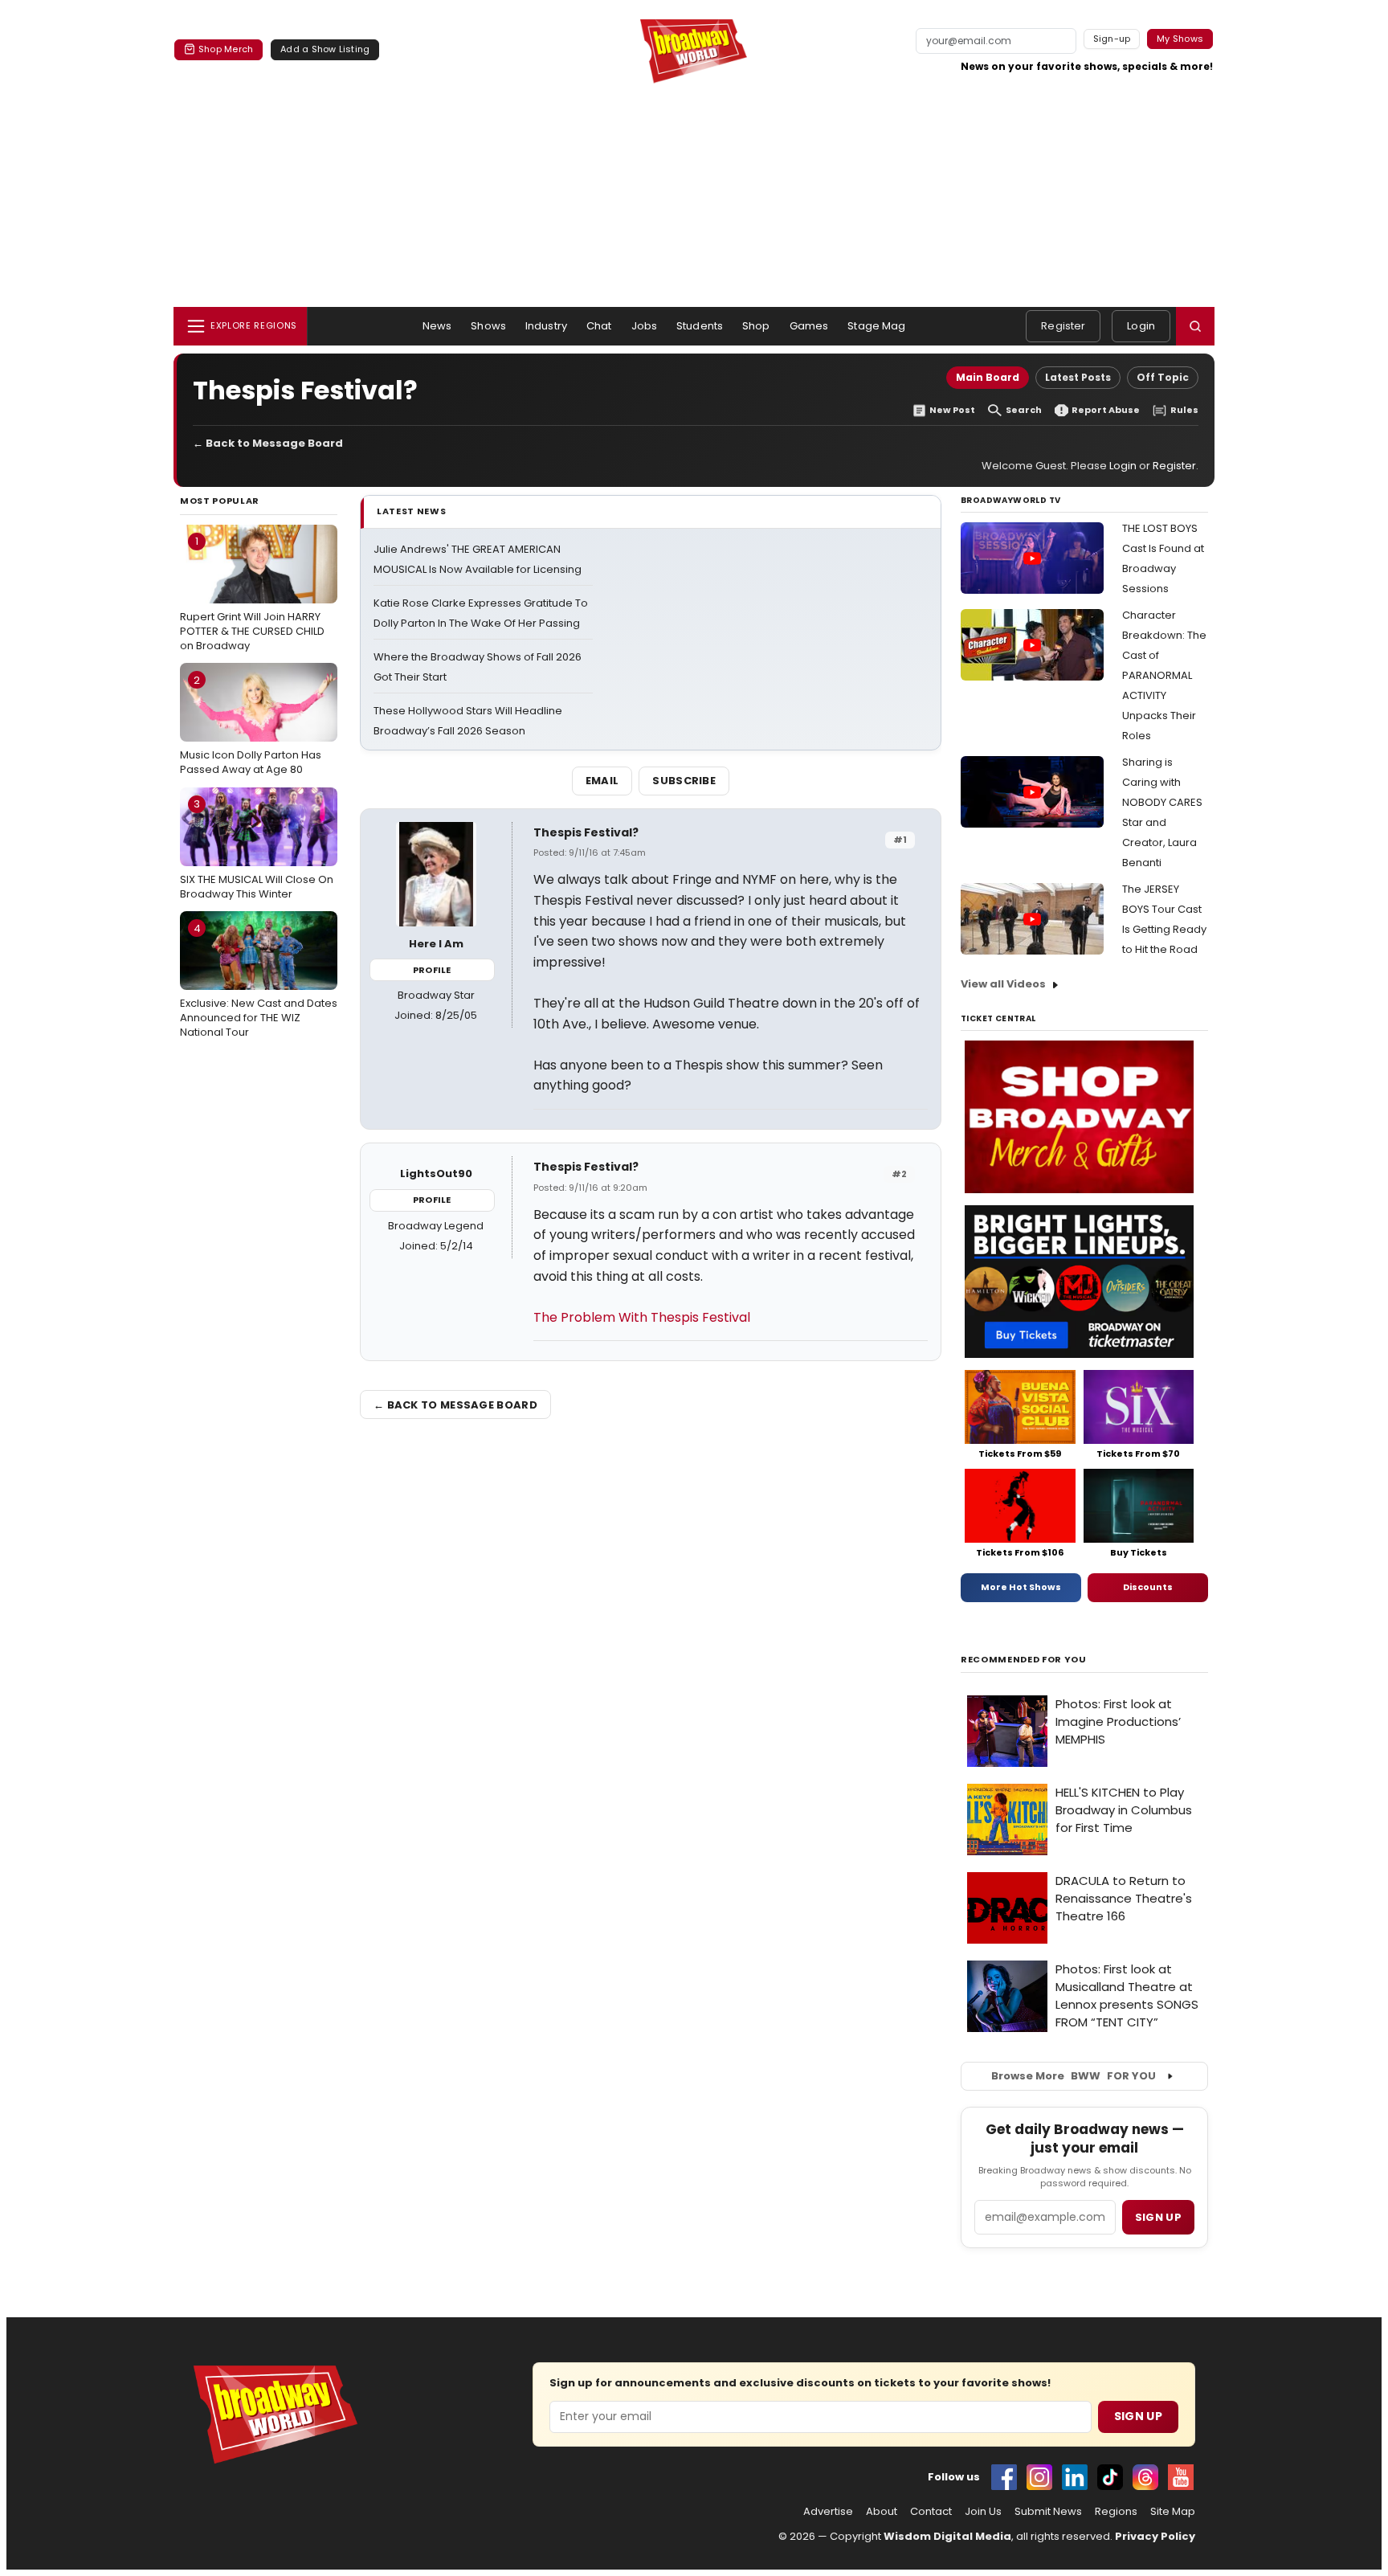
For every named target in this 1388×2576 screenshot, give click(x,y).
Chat (599, 326)
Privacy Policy (1155, 2536)
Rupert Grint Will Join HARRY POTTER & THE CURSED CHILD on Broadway (252, 593)
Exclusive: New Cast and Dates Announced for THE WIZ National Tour (259, 980)
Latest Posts (1078, 377)
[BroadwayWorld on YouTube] (1181, 2477)
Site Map (1173, 2512)
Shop (756, 326)
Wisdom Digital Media (947, 2536)
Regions (1116, 2512)
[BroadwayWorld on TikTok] (1110, 2477)
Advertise (828, 2512)
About (882, 2512)
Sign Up (1138, 2416)
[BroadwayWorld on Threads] (1145, 2477)
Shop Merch (226, 49)
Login (1141, 326)
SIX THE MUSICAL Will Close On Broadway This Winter (257, 848)
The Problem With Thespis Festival (642, 1317)
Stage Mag (876, 326)
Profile (432, 970)
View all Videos (1003, 984)
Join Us (983, 2512)
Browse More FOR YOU (1074, 2076)
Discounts (1148, 1587)
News (437, 326)
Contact (931, 2512)
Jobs (645, 326)
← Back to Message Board (268, 443)
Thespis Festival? (586, 832)
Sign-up (1112, 39)
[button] (1195, 326)
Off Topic (1163, 377)
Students (700, 326)
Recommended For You (1024, 1660)
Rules (1184, 410)
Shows (488, 326)
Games (809, 326)
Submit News (1048, 2512)
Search (1024, 410)
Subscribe (684, 781)
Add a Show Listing (325, 49)
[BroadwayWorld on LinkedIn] (1075, 2477)
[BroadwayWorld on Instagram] (1039, 2477)
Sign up (1158, 2217)
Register (1063, 326)
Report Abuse (1106, 410)
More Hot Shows (1021, 1587)
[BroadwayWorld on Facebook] (1004, 2477)
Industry (546, 326)
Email (602, 781)
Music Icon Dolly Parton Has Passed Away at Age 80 (251, 725)
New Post (952, 410)
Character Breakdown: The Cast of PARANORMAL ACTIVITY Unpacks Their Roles (1164, 675)
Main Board (988, 377)
